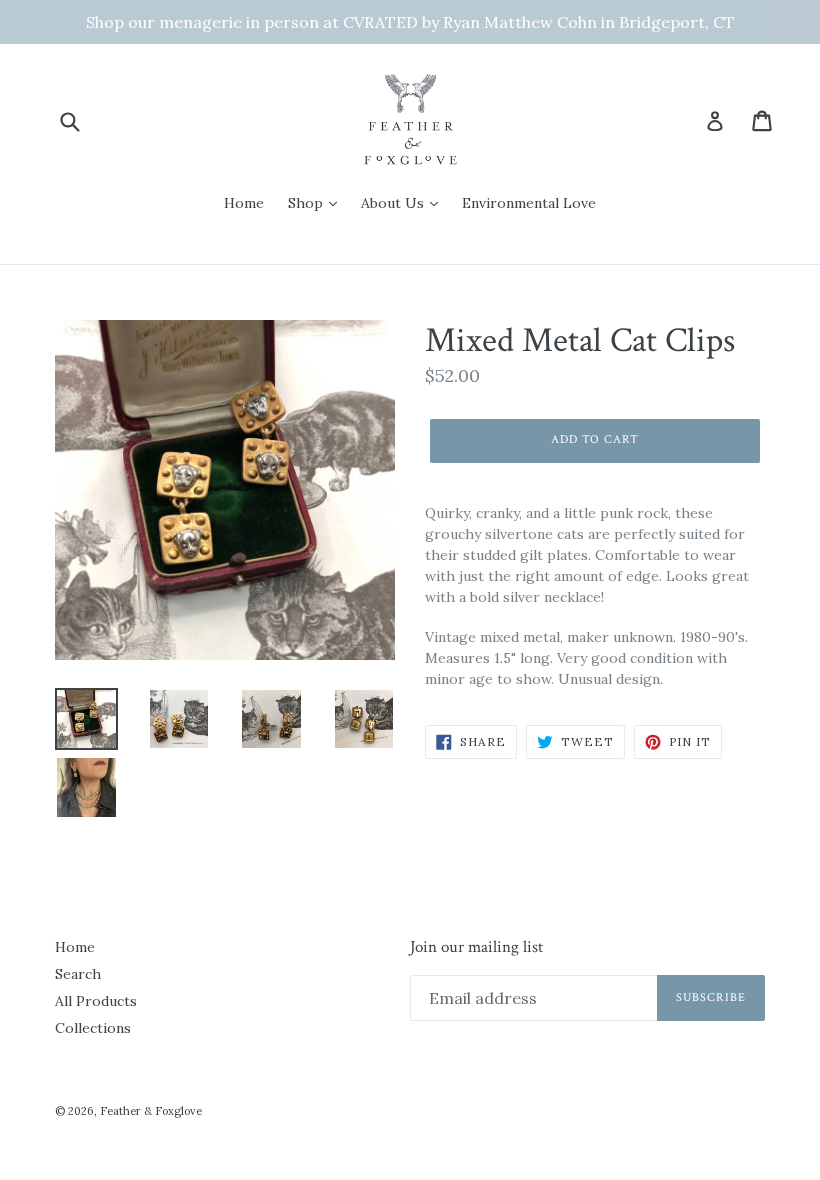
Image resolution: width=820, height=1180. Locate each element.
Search (78, 974)
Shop (307, 203)
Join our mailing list (476, 947)
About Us (394, 203)
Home (244, 203)
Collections (93, 1028)
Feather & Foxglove (151, 1111)
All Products (96, 1001)
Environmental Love (529, 203)
